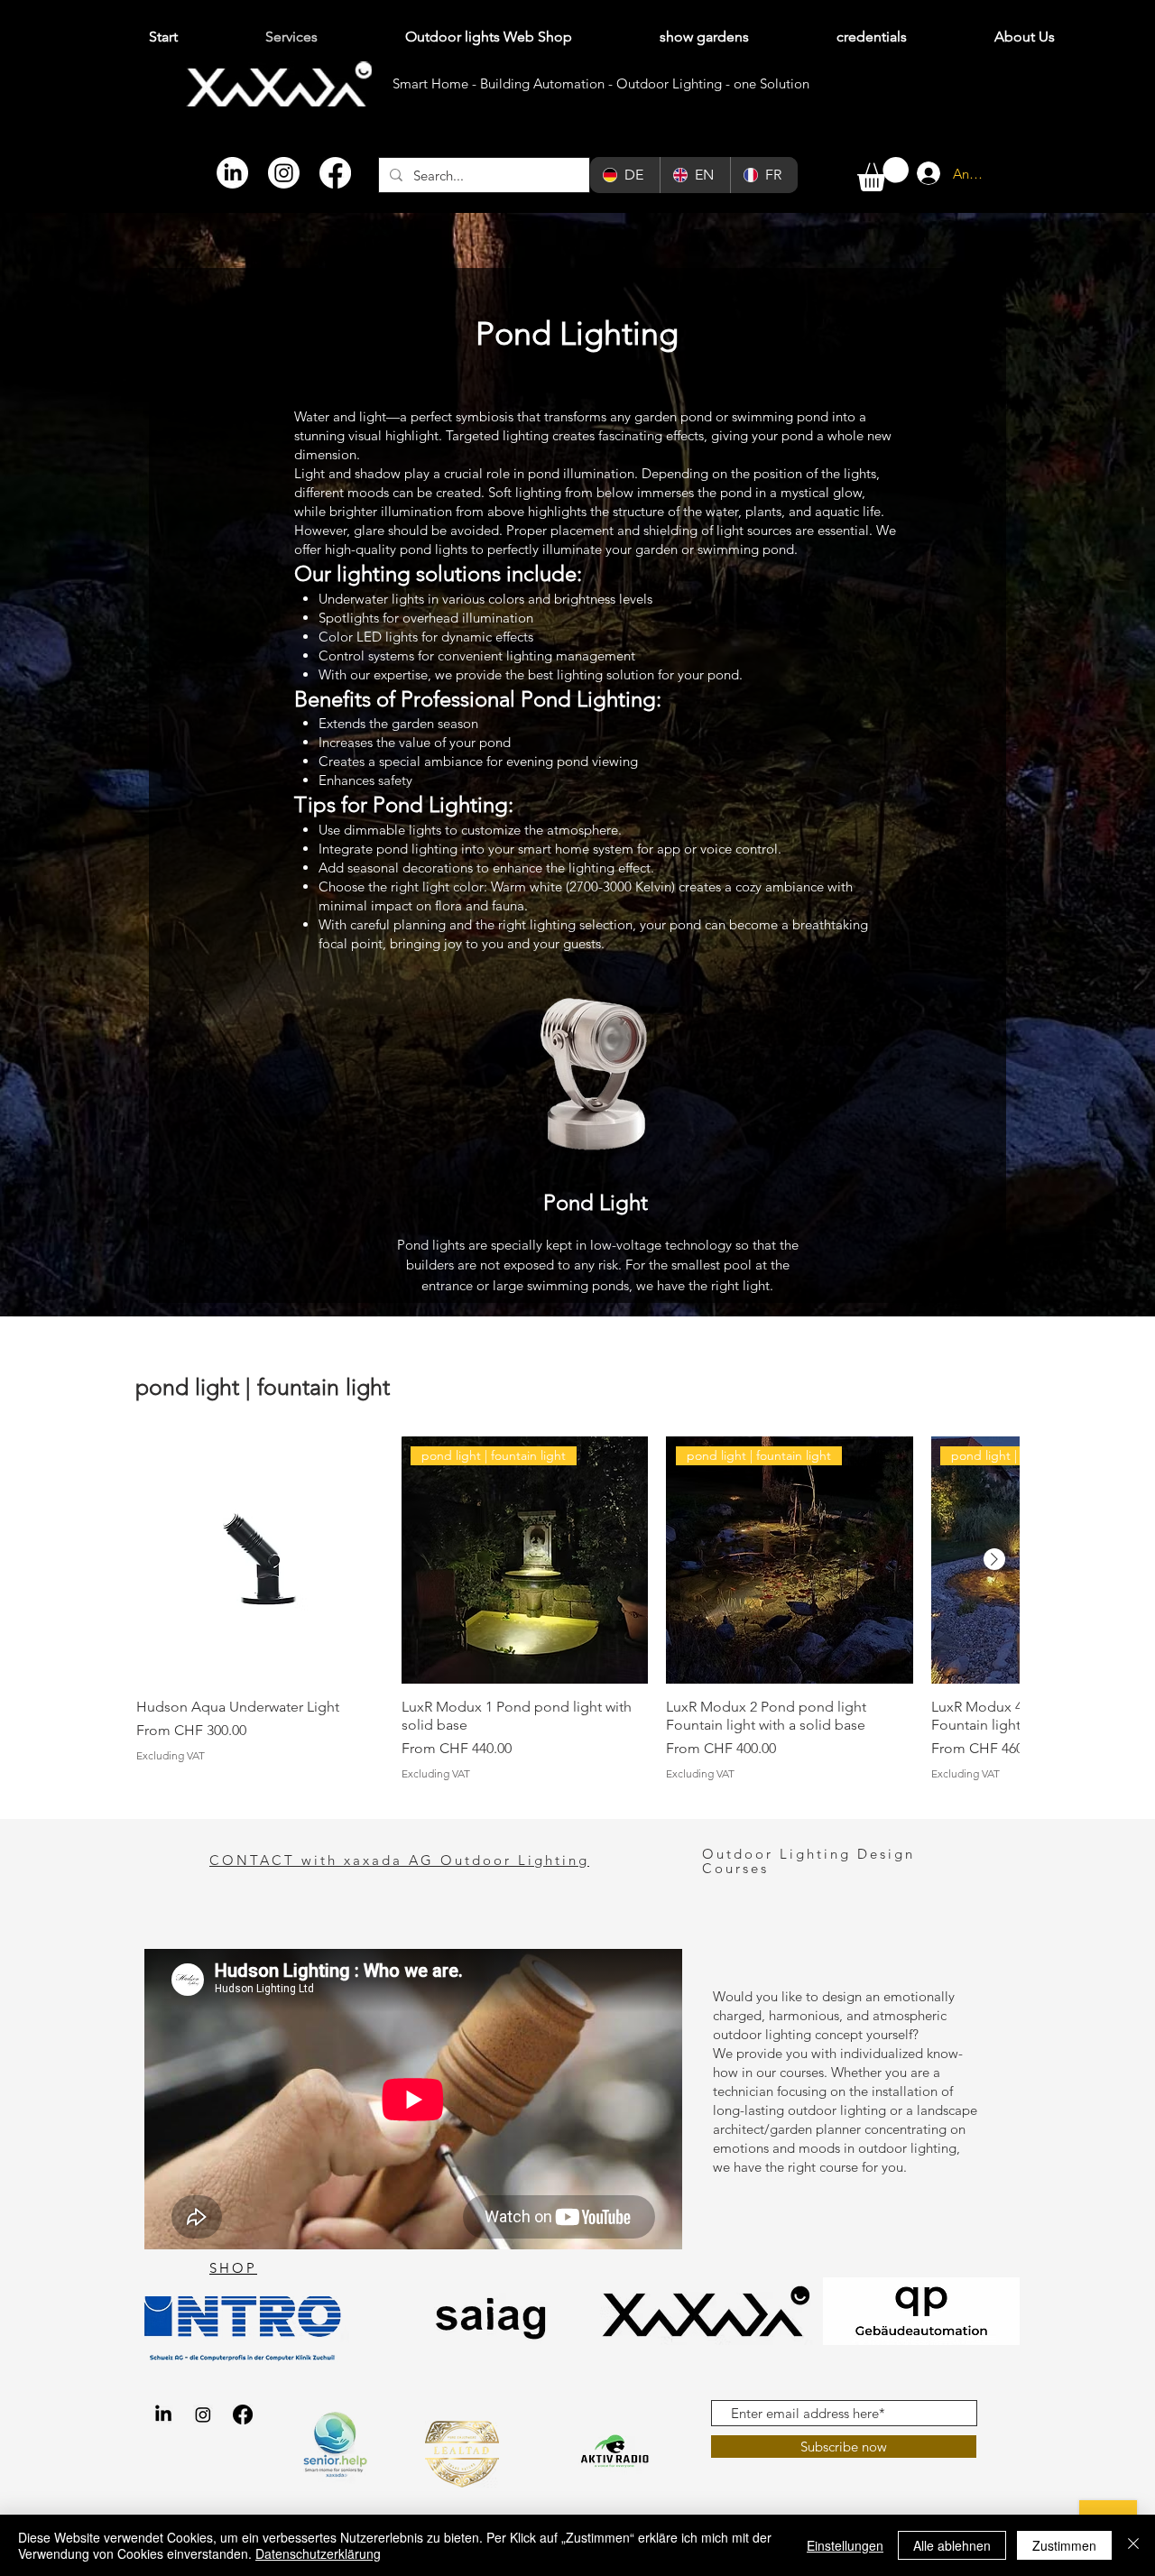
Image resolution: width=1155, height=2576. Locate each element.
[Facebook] (335, 173)
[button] (883, 174)
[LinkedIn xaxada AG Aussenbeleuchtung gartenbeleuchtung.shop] (163, 2414)
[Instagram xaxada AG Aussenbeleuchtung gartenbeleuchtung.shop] (203, 2414)
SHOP (233, 2268)
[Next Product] (994, 1559)
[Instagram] (284, 173)
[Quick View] (260, 1560)
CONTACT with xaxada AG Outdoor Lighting (399, 1860)
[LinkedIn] (232, 173)
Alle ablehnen (952, 2545)
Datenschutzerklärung (318, 2553)
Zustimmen (1064, 2545)
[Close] (1133, 2545)
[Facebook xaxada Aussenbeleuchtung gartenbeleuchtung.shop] (243, 2414)
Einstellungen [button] (845, 2545)
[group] (577, 1608)
